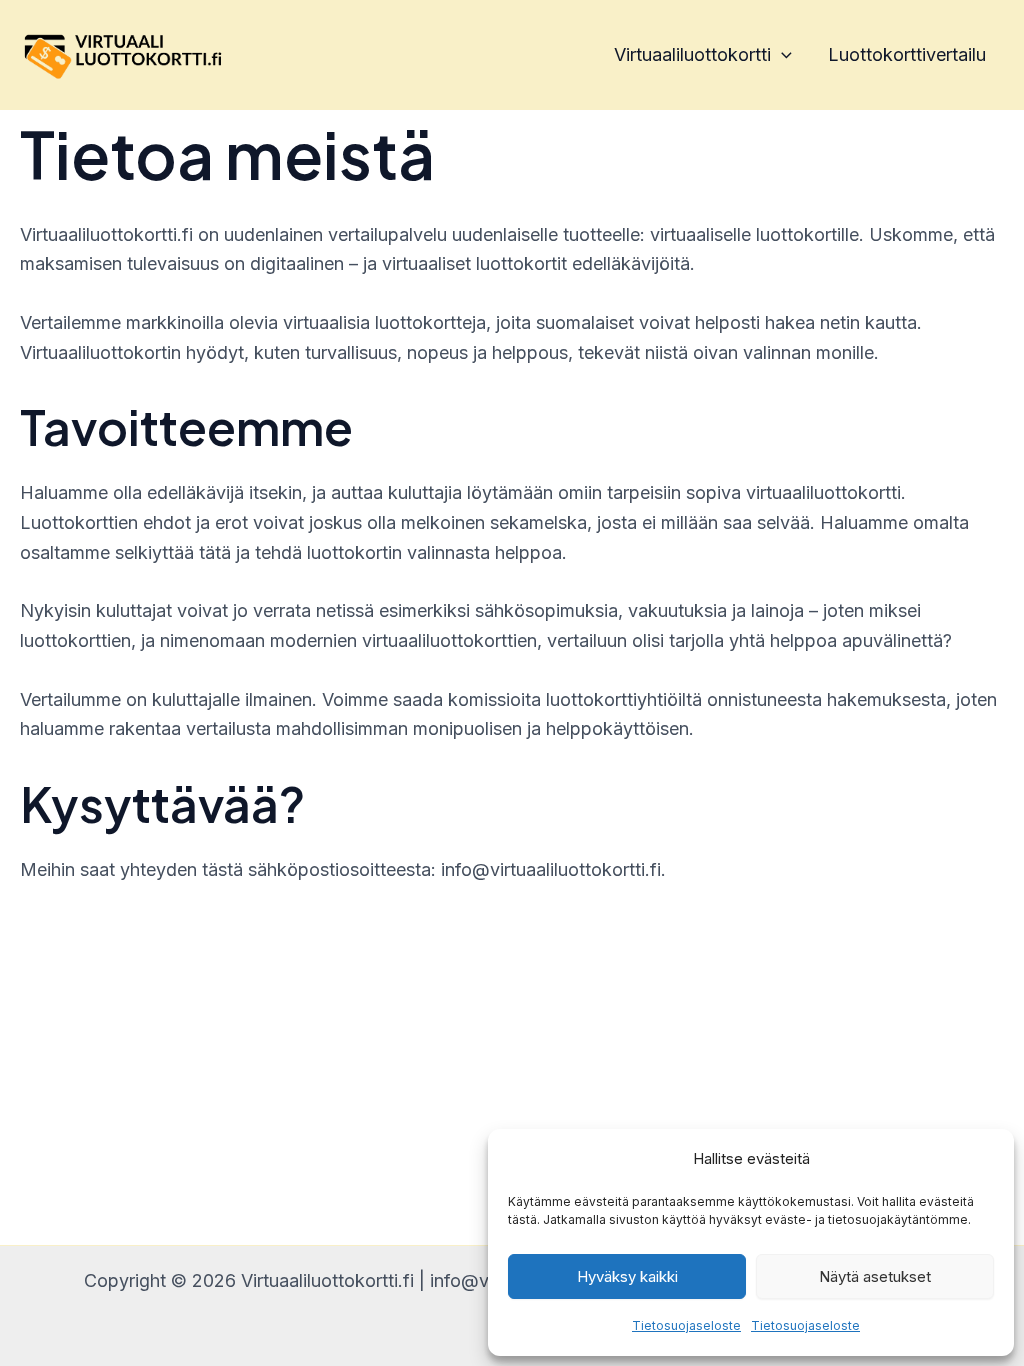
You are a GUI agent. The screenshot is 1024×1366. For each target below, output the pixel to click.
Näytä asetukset (875, 1276)
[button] (781, 55)
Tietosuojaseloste (686, 1325)
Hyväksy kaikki (627, 1276)
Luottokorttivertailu (907, 54)
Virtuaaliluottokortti (692, 54)
